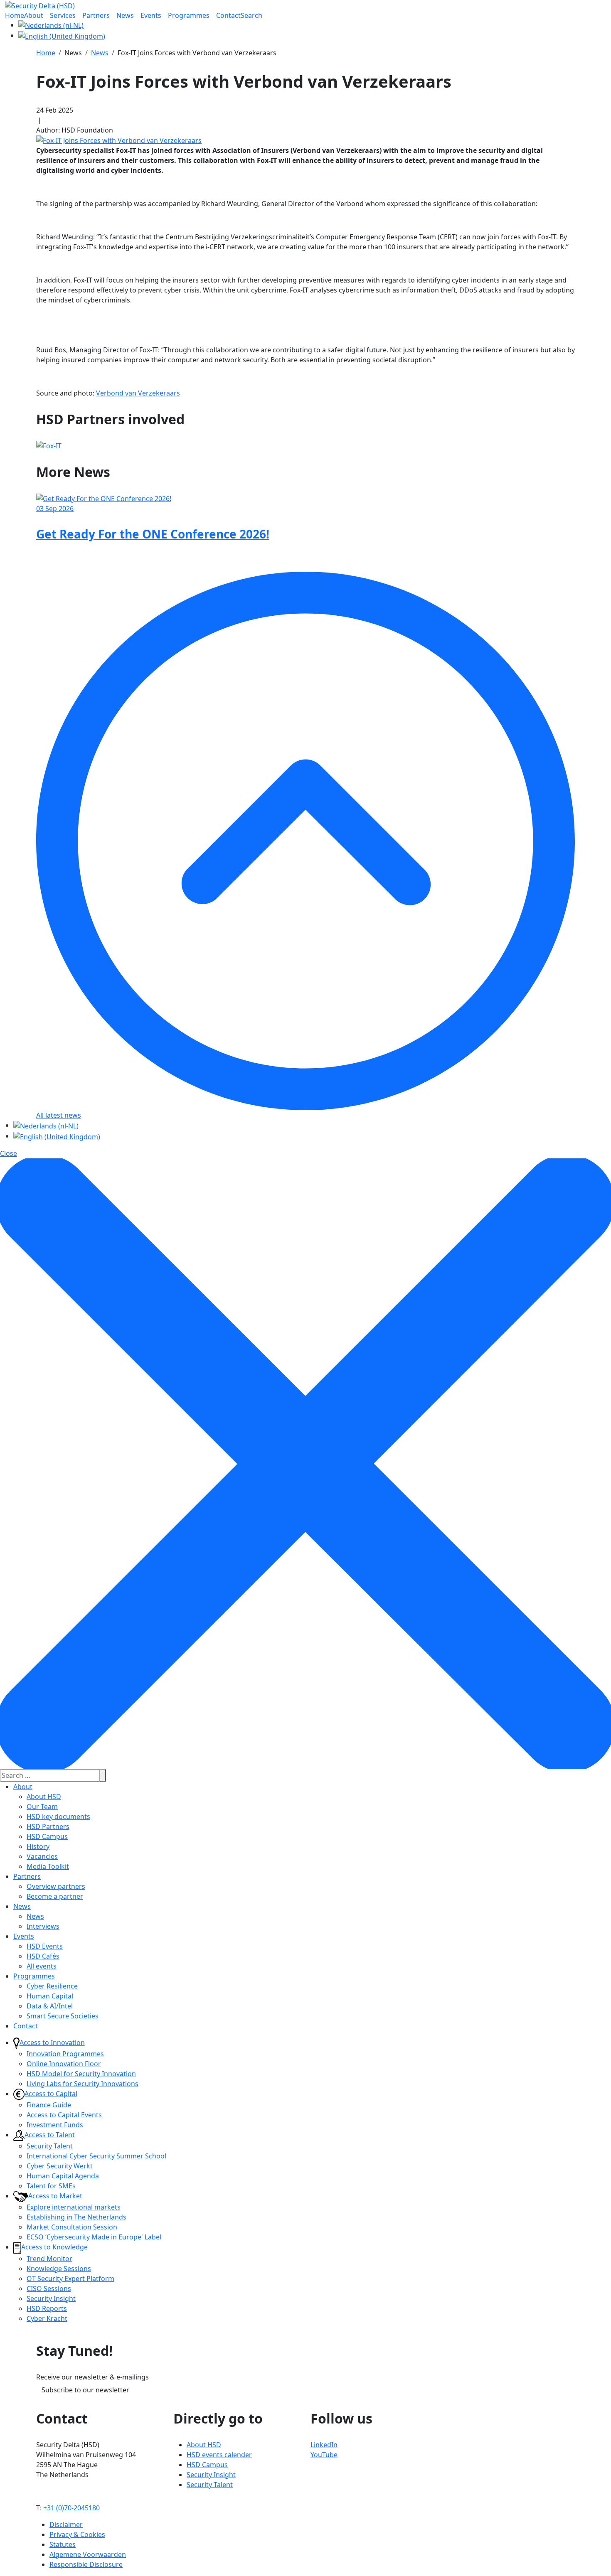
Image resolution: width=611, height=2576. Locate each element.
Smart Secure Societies (63, 2016)
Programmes (34, 1976)
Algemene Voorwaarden (88, 2554)
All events (42, 1966)
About (23, 1787)
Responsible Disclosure (86, 2564)
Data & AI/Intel (50, 2006)
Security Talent (50, 2146)
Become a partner (55, 1896)
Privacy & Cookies (77, 2534)
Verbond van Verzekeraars (138, 393)
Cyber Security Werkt (60, 2166)
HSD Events (45, 1946)
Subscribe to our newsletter (85, 2390)
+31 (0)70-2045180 (71, 2508)
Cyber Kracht (47, 2318)
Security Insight (51, 2298)
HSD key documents (58, 1816)
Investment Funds (55, 2125)
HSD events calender (219, 2455)
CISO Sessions (49, 2288)
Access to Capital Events (64, 2115)
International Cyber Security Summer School (96, 2156)
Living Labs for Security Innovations (83, 2084)
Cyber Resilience (52, 1986)
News (22, 1906)
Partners (27, 1876)
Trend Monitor (49, 2259)
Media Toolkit (48, 1866)
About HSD (44, 1797)
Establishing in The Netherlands (76, 2217)
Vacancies (42, 1856)
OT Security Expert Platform (70, 2279)
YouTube (324, 2455)
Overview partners (56, 1886)
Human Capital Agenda (63, 2176)
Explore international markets (74, 2207)
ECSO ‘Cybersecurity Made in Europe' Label (94, 2237)
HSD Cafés (43, 1956)
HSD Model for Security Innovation (81, 2074)
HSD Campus (47, 1836)
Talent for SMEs (51, 2186)
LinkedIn (324, 2445)
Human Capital (50, 1996)
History (38, 1846)
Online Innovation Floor (64, 2064)
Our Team (42, 1807)
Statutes (63, 2544)
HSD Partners (48, 1826)
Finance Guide (49, 2105)
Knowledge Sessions (59, 2269)
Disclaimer (66, 2524)
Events (24, 1936)
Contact (26, 2026)
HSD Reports (47, 2308)
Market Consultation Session (72, 2227)
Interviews (43, 1926)
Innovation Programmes (65, 2054)
